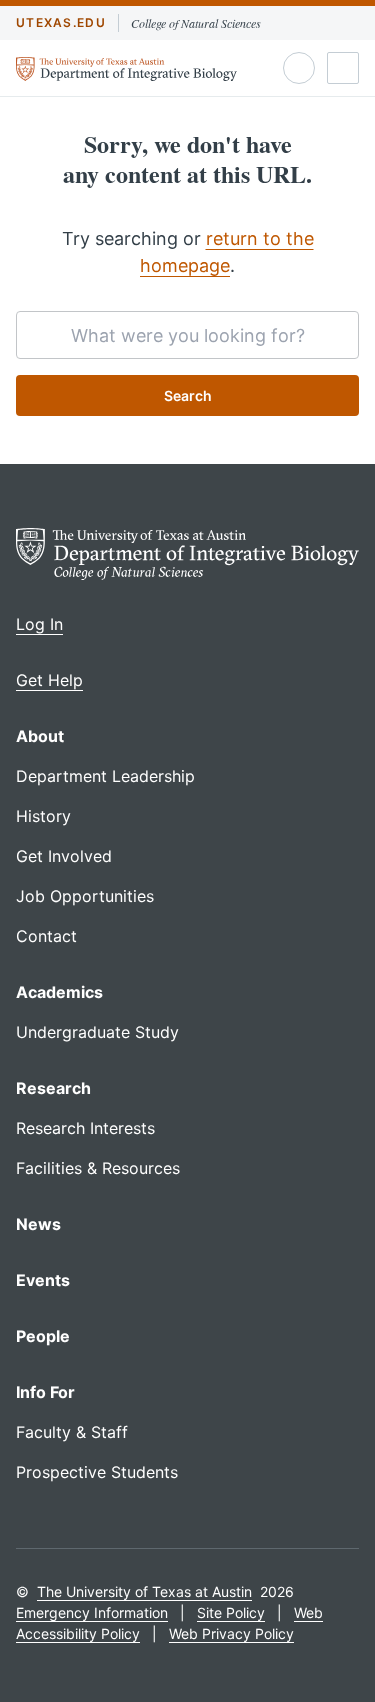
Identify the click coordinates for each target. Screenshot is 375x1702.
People (43, 1336)
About (40, 736)
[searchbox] (187, 335)
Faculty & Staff (72, 1432)
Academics (59, 992)
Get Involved (64, 856)
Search (188, 395)
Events (43, 1280)
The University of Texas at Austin (144, 1591)
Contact (46, 936)
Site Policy (231, 1612)
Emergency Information (92, 1612)
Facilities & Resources (98, 1168)
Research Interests (85, 1128)
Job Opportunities (85, 896)
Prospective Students (97, 1472)
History (43, 816)
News (38, 1224)
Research (53, 1088)
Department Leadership (105, 776)
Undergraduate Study (97, 1032)
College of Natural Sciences (196, 23)
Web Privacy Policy (231, 1633)
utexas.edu (61, 22)
